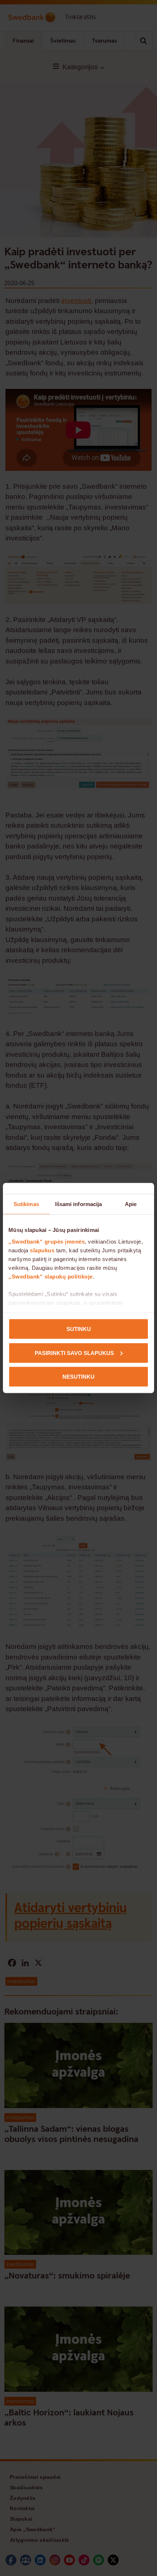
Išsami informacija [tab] (79, 1204)
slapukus (42, 1250)
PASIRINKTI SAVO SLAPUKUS (74, 1353)
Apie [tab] (131, 1204)
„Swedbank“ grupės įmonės (47, 1241)
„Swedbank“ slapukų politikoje (51, 1276)
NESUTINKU (78, 1377)
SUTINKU (79, 1329)
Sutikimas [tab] (26, 1204)
